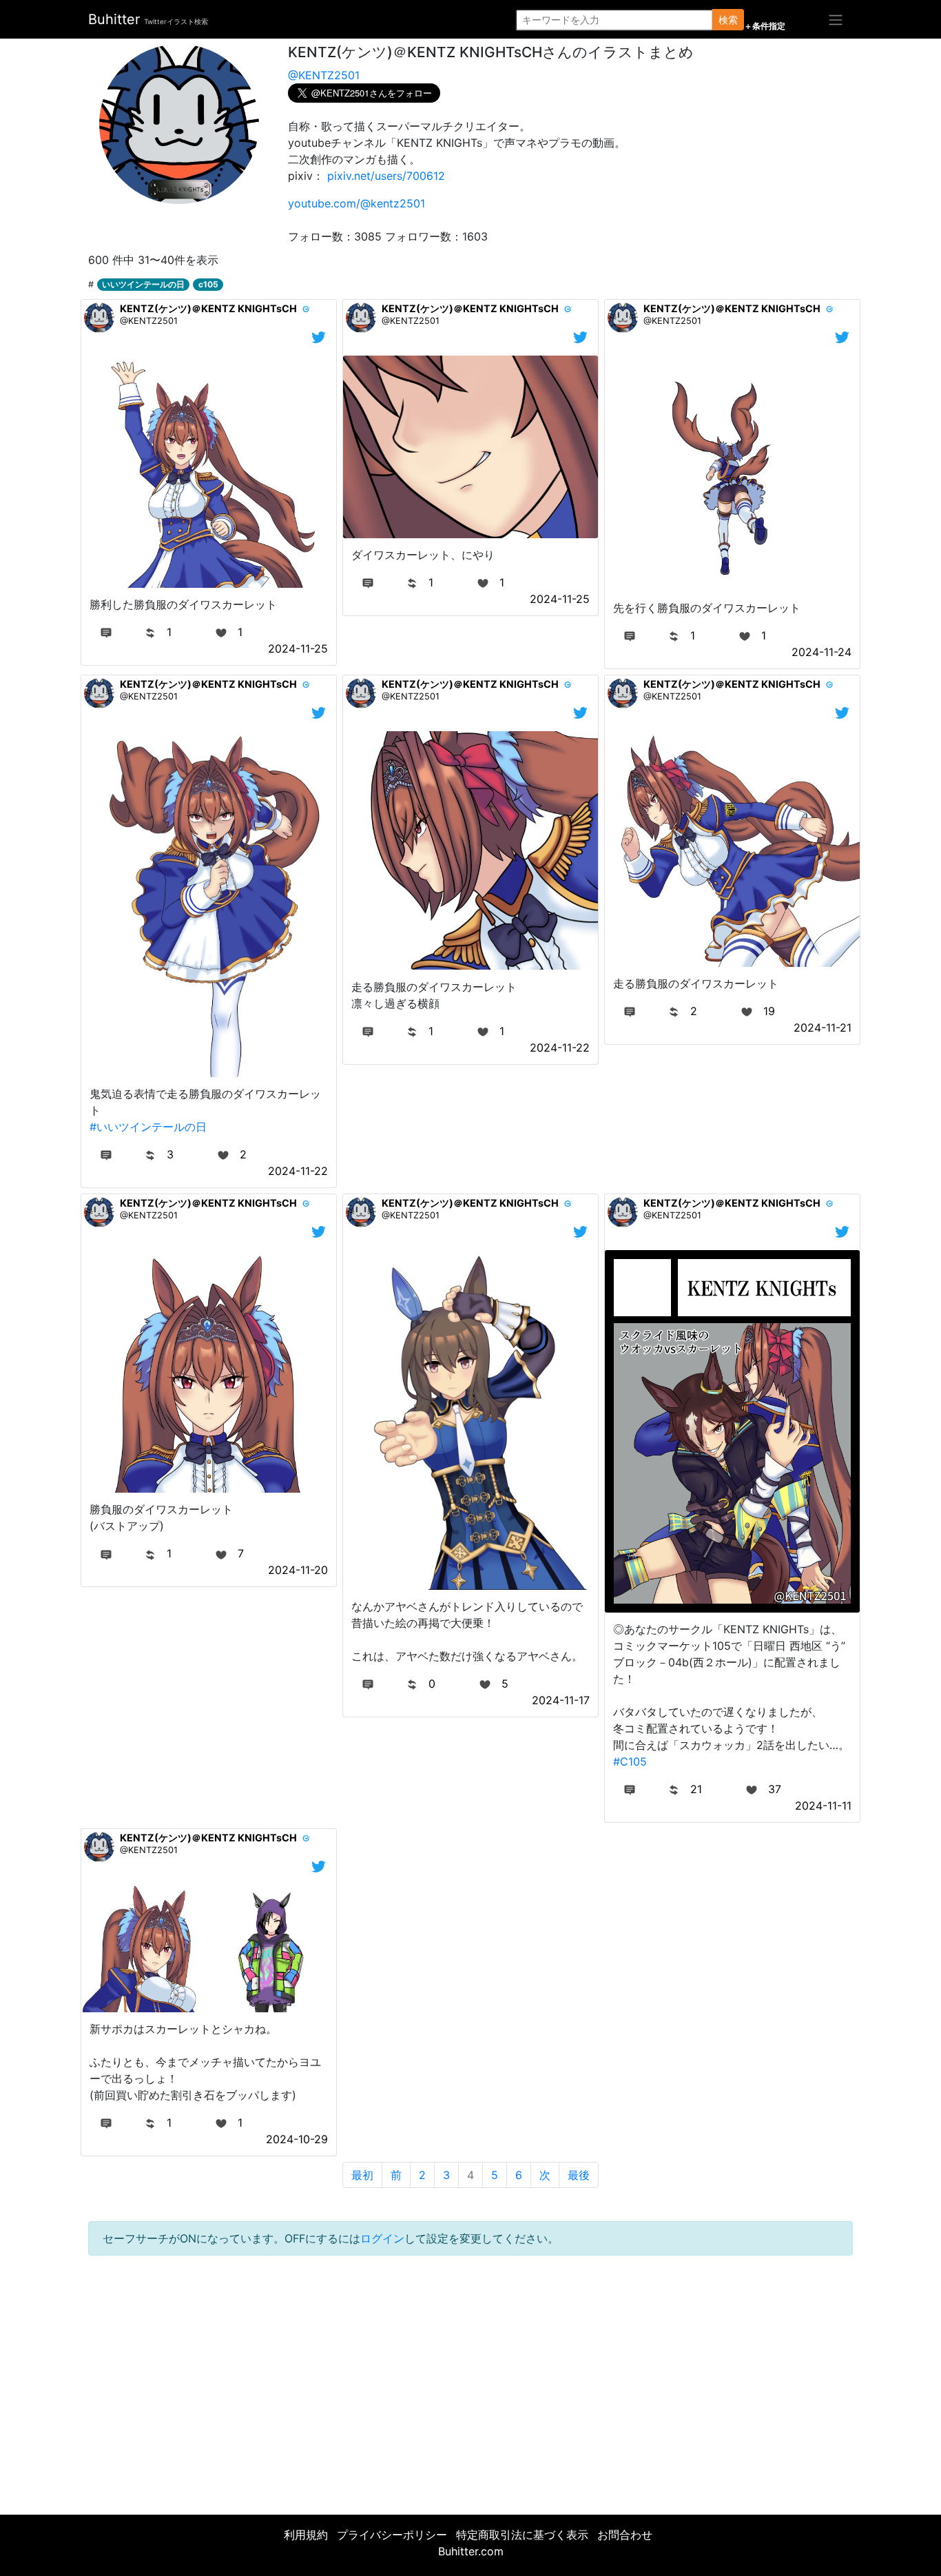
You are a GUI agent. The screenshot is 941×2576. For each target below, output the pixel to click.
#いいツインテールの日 (148, 1127)
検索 (728, 20)
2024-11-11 (823, 1806)
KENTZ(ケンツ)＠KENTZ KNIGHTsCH (208, 308)
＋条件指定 (765, 26)
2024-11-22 (298, 1171)
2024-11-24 (821, 652)
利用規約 (306, 2535)
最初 (362, 2175)
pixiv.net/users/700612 (386, 176)
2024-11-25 (298, 648)
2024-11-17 (561, 1700)
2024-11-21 (823, 1028)
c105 (208, 284)
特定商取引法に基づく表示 (522, 2535)
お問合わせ (625, 2535)
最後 (579, 2175)
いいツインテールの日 (143, 284)
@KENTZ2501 (324, 75)
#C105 (630, 1761)
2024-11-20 (298, 1570)
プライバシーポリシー (392, 2535)
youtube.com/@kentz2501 (356, 203)
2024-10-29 (297, 2139)
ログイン (382, 2238)
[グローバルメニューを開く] (836, 19)
